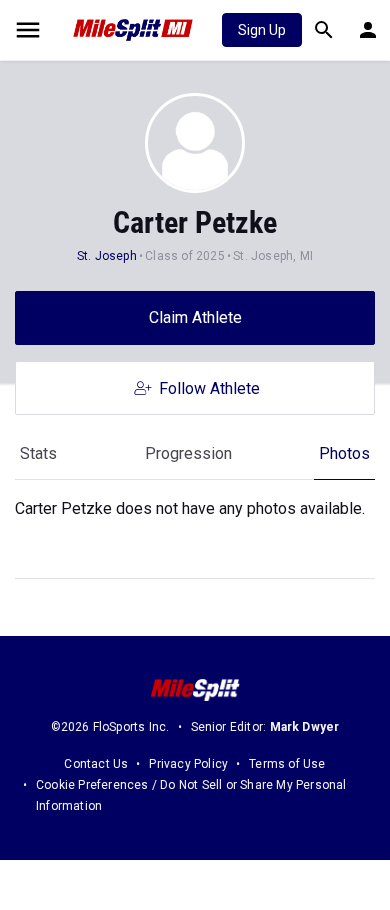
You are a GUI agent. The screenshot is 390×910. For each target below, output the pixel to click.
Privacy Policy (188, 764)
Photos (344, 453)
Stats (38, 453)
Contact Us (96, 764)
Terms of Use (287, 764)
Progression (188, 453)
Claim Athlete (195, 317)
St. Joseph (107, 256)
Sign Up (262, 30)
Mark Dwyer (305, 727)
